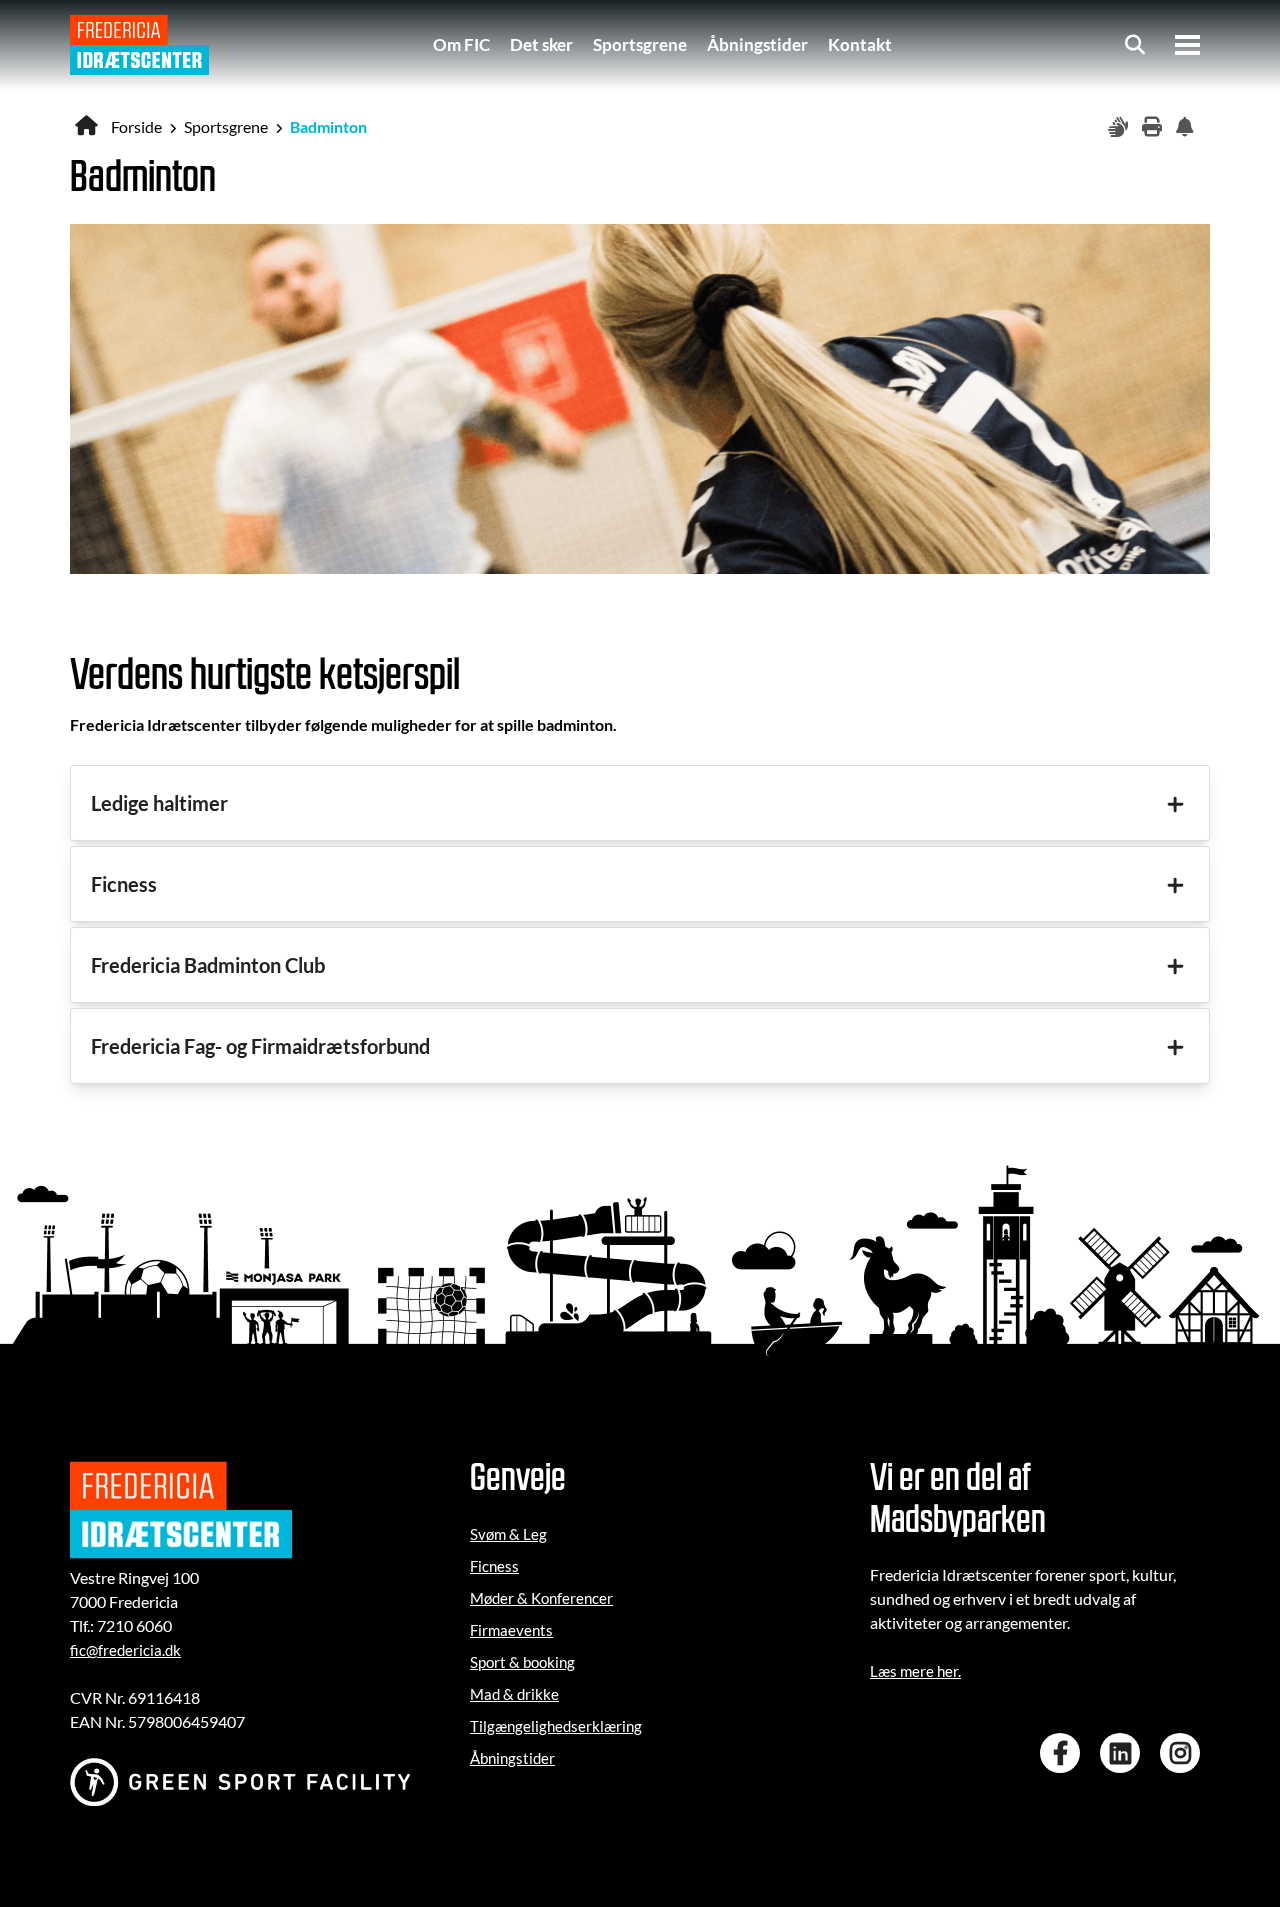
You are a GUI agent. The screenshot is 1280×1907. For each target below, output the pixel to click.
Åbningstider (757, 44)
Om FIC (461, 44)
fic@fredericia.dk (125, 1650)
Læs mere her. (915, 1671)
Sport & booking (522, 1662)
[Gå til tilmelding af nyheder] (1188, 127)
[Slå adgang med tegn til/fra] (1120, 127)
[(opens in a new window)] (1065, 1753)
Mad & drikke (514, 1694)
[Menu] (1187, 45)
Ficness (494, 1566)
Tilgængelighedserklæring (556, 1726)
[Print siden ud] (1154, 127)
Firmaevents (511, 1630)
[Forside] (139, 45)
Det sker (541, 44)
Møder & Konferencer (541, 1598)
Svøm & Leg (508, 1534)
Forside (136, 126)
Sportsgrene (640, 44)
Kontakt (860, 44)
